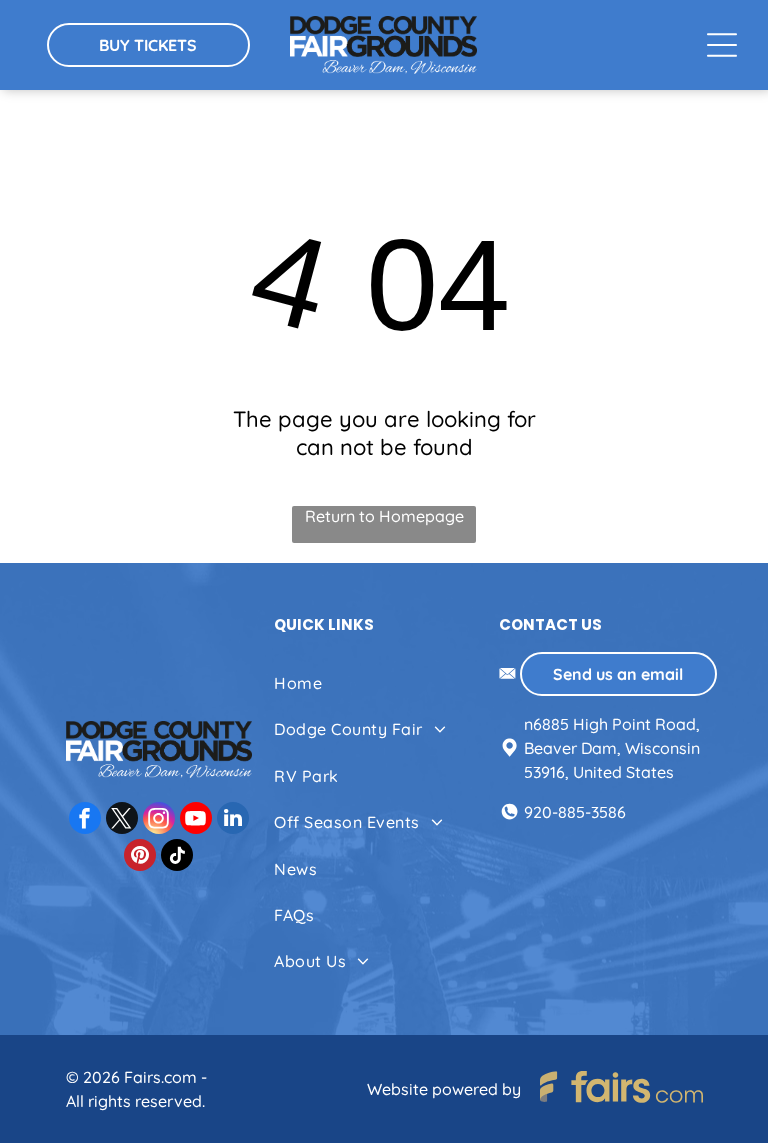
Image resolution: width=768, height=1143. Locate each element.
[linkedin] (233, 820)
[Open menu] (722, 45)
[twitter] (122, 820)
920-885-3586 (575, 812)
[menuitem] (383, 683)
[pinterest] (140, 857)
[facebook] (85, 820)
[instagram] (159, 820)
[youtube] (196, 820)
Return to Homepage (384, 516)
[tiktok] (177, 857)
